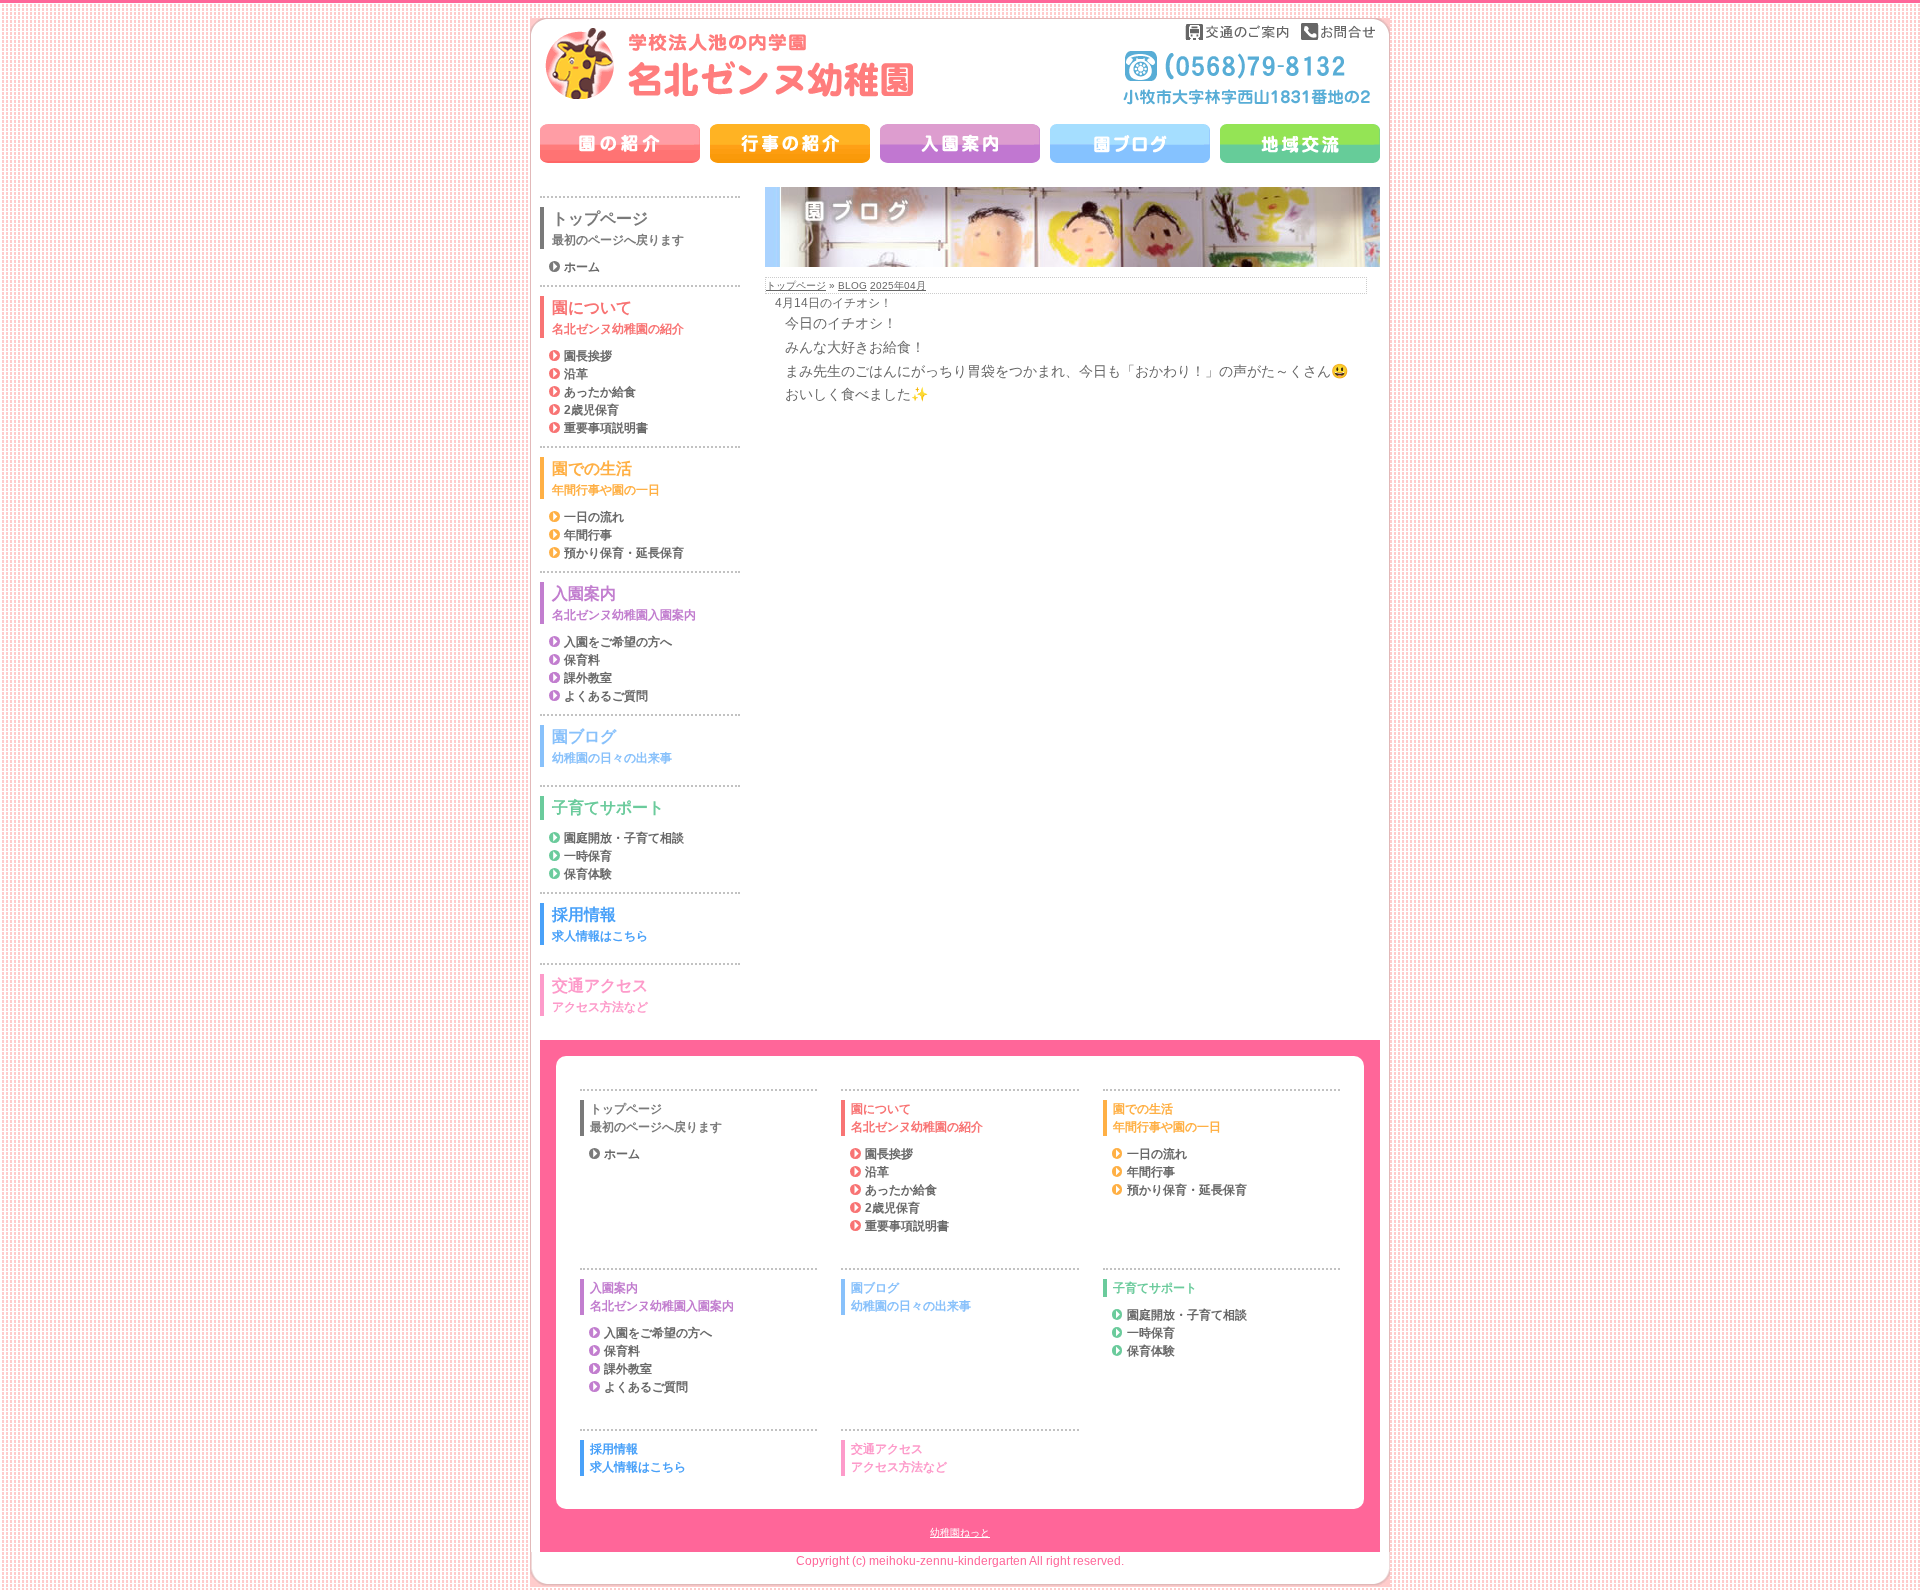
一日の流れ (594, 517)
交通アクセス (600, 995)
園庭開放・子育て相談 (624, 838)
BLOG (852, 285)
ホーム (582, 267)
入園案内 (624, 603)
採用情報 (600, 924)
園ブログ (612, 746)
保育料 (582, 660)
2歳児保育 (591, 410)
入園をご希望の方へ (618, 642)
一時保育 (588, 856)
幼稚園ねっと (960, 1532)
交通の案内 (1238, 31)
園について (618, 317)
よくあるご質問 (606, 696)
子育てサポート (608, 807)
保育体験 (588, 874)
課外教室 (588, 678)
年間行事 (588, 535)
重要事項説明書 (606, 428)
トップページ (796, 285)
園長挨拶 (588, 356)
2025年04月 (898, 285)
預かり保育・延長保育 (624, 553)
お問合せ (1338, 31)
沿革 (576, 374)
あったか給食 (600, 392)
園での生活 (606, 478)
